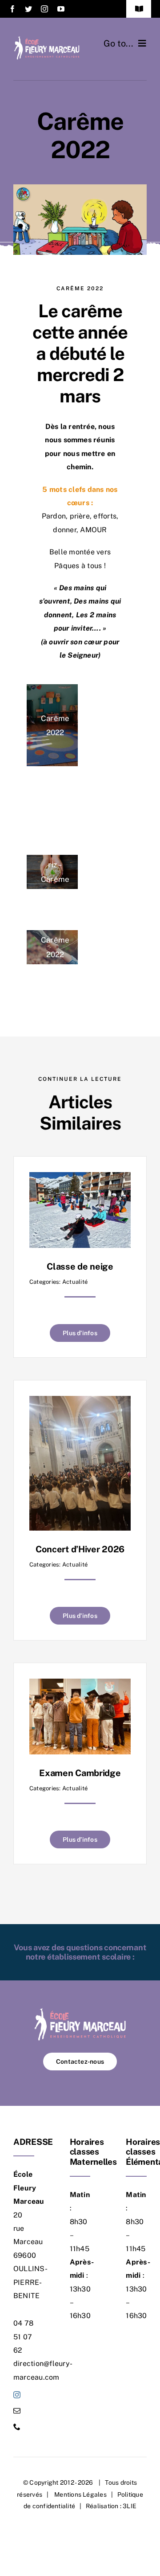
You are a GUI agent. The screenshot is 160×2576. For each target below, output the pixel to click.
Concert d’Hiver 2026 (80, 1549)
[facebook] (12, 9)
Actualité (75, 1282)
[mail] (17, 2411)
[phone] (17, 2427)
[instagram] (44, 9)
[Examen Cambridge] (80, 1685)
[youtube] (61, 9)
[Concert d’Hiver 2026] (80, 1402)
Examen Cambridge (80, 1773)
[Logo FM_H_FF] (47, 39)
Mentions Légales (80, 2494)
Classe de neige (80, 1267)
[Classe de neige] (80, 1179)
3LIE (130, 2506)
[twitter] (28, 9)
